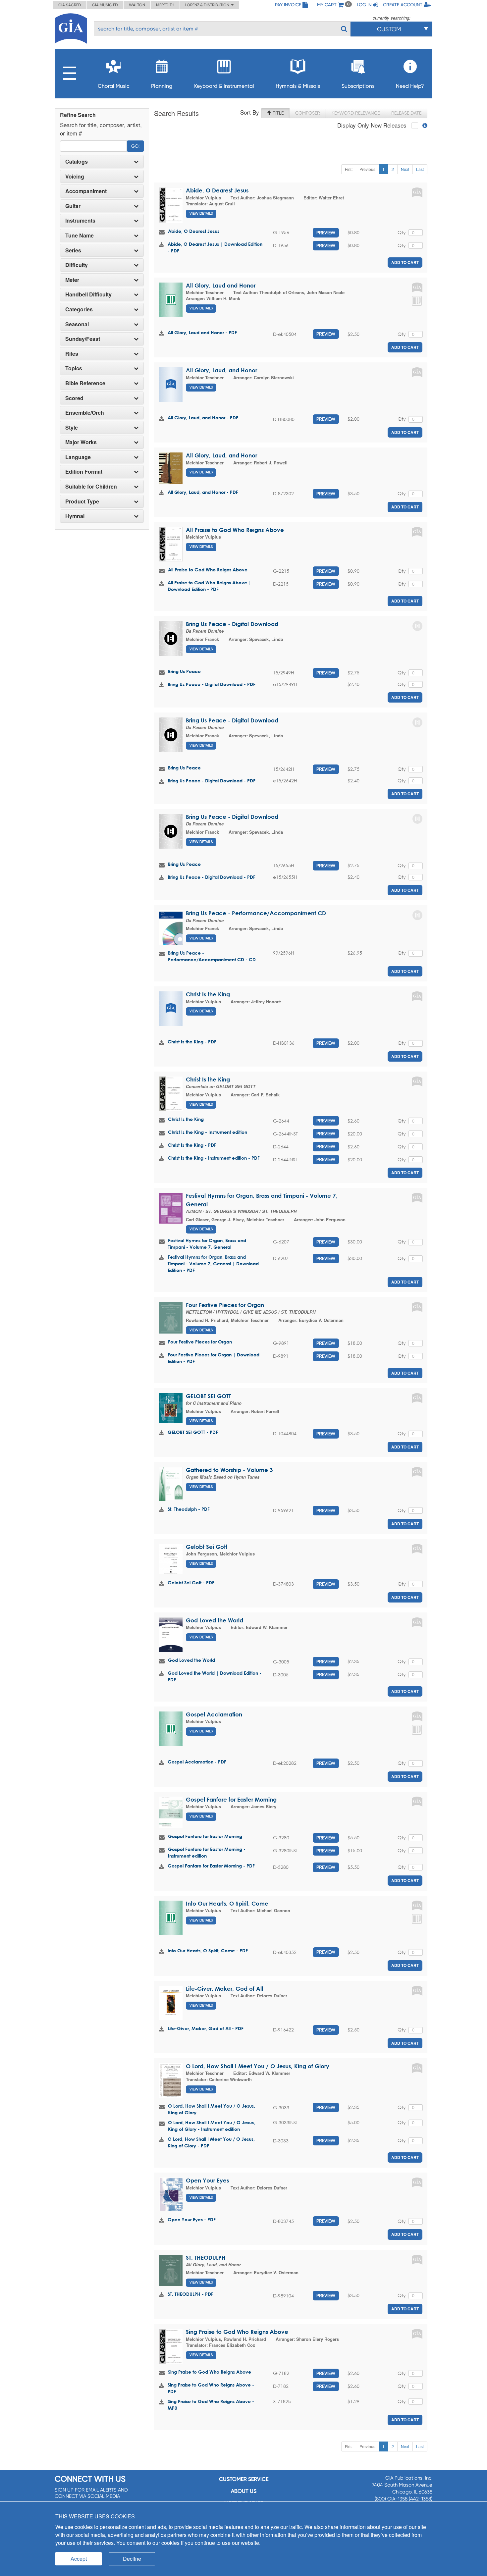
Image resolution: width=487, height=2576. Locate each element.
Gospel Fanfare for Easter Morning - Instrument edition (207, 1852)
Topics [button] (74, 368)
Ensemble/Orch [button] (85, 413)
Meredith (165, 5)
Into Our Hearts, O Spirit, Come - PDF (208, 1950)
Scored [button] (74, 398)
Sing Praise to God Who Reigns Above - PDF (211, 2388)
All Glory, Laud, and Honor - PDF (203, 418)
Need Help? (410, 86)
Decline (132, 2559)
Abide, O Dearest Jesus (217, 190)
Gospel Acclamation (214, 1714)
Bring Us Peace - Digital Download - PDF (212, 684)
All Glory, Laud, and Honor (221, 370)
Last (420, 169)
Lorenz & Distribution (208, 5)
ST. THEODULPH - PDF (190, 2294)
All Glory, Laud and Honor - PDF (202, 332)
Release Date (406, 113)
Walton (137, 5)
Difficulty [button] (77, 265)
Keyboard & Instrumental (224, 86)
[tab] (102, 162)
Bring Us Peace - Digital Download (232, 624)
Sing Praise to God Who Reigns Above (237, 2332)
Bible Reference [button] (85, 383)
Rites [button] (72, 354)
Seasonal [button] (77, 324)
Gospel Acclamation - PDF (197, 1762)
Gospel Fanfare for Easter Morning (231, 1799)
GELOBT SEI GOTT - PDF (193, 1432)
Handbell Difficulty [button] (88, 294)
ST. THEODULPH (206, 2258)
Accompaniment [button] (86, 191)
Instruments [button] (80, 221)
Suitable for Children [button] (91, 487)
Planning (162, 86)
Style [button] (72, 428)
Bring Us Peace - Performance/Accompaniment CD (256, 913)
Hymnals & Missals (298, 86)
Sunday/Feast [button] (83, 339)
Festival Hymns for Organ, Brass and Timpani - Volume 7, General (207, 1244)
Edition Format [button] (84, 472)
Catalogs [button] (77, 162)
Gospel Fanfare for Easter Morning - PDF (211, 1866)
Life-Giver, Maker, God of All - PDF (206, 2028)
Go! (135, 146)
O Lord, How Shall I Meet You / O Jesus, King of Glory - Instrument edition (212, 2126)
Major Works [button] (81, 442)
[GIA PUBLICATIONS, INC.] (71, 27)
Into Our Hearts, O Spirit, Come (227, 1903)
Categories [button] (79, 309)
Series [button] (73, 250)
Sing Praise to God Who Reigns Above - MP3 (211, 2405)
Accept (79, 2559)
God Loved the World (215, 1620)
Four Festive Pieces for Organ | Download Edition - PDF (214, 1358)
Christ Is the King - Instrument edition (208, 1132)
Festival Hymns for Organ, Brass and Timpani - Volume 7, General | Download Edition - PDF (213, 1263)
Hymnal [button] (75, 516)
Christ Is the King (208, 994)
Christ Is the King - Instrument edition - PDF (214, 1158)
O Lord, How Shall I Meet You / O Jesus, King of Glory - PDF (211, 2142)
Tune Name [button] (80, 236)
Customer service (244, 2479)
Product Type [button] (82, 501)
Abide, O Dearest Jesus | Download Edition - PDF (215, 247)
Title (277, 113)
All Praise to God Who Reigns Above (235, 530)
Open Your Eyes (207, 2180)
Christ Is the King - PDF (192, 1042)
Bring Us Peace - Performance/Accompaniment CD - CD (212, 956)
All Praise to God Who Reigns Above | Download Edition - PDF (209, 586)
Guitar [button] (73, 206)
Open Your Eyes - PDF (192, 2219)
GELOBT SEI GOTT (208, 1396)
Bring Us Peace (184, 671)
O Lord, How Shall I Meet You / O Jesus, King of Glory (258, 2066)
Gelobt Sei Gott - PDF (191, 1582)
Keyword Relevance (356, 113)
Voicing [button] (75, 177)
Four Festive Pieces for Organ (225, 1305)
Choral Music (114, 86)
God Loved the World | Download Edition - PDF (215, 1676)
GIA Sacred (70, 5)
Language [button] (78, 457)
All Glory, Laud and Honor (221, 285)
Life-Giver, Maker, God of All (224, 1989)
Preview (326, 233)
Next (405, 169)
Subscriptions (358, 86)
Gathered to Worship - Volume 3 (229, 1470)
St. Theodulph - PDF (189, 1509)
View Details (201, 213)
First (349, 169)
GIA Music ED (105, 5)
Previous (367, 169)
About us (244, 2491)
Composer (308, 113)
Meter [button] (72, 280)
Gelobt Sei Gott (207, 1547)
